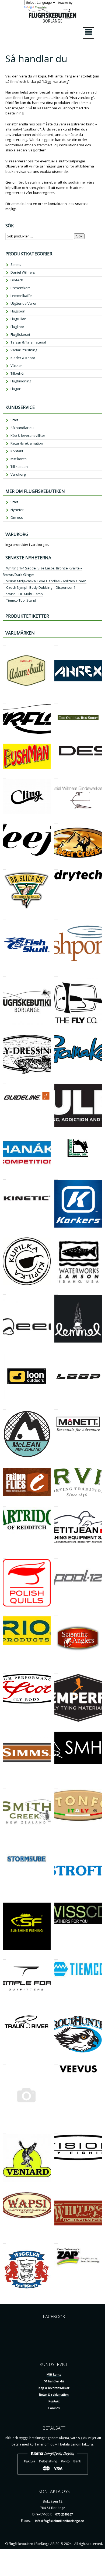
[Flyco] (56, 974)
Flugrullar (18, 319)
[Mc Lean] (4, 1407)
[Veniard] (4, 2131)
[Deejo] (4, 821)
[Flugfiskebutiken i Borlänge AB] (4, 974)
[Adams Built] (4, 643)
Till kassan (19, 467)
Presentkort (20, 288)
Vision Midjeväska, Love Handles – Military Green (46, 581)
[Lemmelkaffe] (56, 1292)
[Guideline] (4, 1081)
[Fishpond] (56, 917)
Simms (16, 264)
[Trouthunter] (56, 2010)
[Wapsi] (4, 2189)
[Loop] (56, 1349)
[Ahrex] (56, 643)
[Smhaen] (56, 1729)
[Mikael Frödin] (4, 1465)
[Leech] (4, 1292)
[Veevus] (56, 2062)
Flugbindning (21, 381)
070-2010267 (64, 2514)
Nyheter (17, 510)
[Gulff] (56, 1081)
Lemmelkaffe (21, 296)
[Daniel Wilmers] (56, 776)
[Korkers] (56, 1177)
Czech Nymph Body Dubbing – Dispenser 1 (41, 587)
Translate (41, 7)
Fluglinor (17, 327)
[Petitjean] (56, 1504)
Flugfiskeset (20, 334)
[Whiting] (56, 2189)
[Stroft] (56, 1844)
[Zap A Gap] (56, 2241)
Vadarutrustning (24, 350)
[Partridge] (4, 1504)
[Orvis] (56, 1465)
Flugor (15, 389)
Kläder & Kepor (23, 358)
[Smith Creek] (4, 1786)
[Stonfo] (56, 1786)
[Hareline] (56, 1134)
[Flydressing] (4, 1032)
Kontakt (17, 451)
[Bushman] (4, 741)
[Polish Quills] (4, 1556)
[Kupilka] (4, 1234)
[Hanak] (4, 1134)
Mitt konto (19, 459)
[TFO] (4, 1957)
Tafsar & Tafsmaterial (28, 342)
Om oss (17, 517)
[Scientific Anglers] (56, 1613)
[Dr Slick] (4, 867)
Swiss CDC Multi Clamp (24, 594)
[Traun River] (4, 2010)
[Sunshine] (4, 1900)
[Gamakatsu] (56, 1032)
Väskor (16, 366)
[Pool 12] (56, 1556)
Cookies (54, 2408)
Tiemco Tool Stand (21, 600)
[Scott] (4, 1671)
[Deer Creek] (56, 821)
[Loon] (4, 1349)
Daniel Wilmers (23, 272)
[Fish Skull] (4, 917)
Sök (79, 236)
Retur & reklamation (27, 443)
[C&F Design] (56, 741)
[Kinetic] (4, 1177)
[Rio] (4, 1613)
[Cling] (4, 776)
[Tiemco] (56, 1957)
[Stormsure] (4, 1844)
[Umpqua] (4, 2062)
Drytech (17, 280)
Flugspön (18, 311)
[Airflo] (4, 701)
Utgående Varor (24, 303)
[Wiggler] (4, 2241)
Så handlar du (22, 428)
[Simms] (4, 1729)
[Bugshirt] (56, 701)
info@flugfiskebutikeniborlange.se (59, 2521)
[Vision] (56, 2131)
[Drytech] (56, 867)
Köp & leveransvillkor (28, 435)
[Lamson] (56, 1234)
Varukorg (18, 474)
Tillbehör (18, 373)
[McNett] (56, 1407)
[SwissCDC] (56, 1900)
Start (14, 420)
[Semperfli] (56, 1671)
